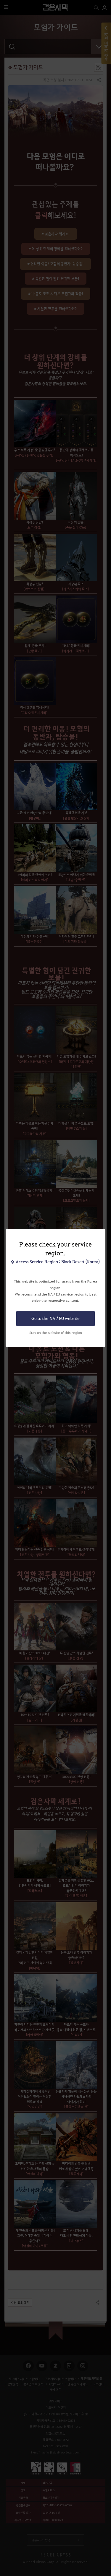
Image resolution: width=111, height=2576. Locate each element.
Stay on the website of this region (56, 1333)
